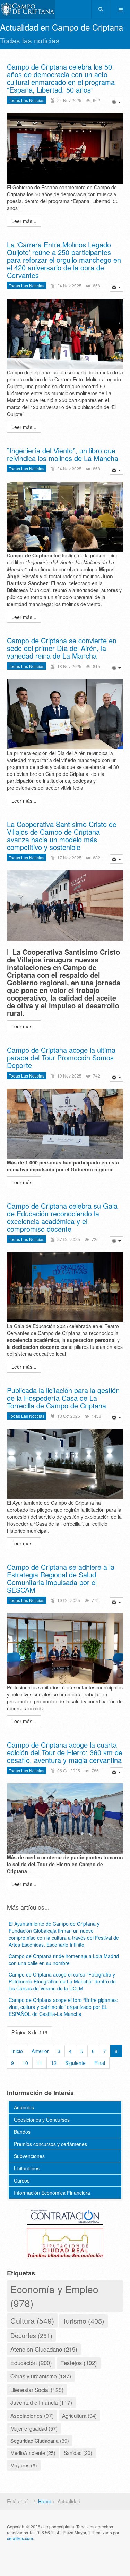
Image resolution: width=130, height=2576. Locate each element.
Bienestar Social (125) (37, 2390)
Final (100, 2063)
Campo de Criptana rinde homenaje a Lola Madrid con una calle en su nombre (64, 1959)
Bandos (22, 2132)
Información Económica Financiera (52, 2193)
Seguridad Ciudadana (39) (40, 2440)
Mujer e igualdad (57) (34, 2428)
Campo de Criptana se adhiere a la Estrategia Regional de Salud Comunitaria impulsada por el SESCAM (61, 1578)
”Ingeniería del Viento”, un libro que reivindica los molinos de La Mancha (63, 454)
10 (25, 2063)
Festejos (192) (79, 2363)
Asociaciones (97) (32, 2415)
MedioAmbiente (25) (33, 2453)
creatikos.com (20, 2538)
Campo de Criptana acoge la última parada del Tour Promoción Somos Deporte (61, 1058)
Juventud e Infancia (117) (41, 2402)
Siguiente (75, 2063)
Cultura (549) (32, 2320)
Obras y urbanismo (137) (41, 2376)
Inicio (17, 2051)
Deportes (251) (31, 2335)
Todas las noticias (27, 100)
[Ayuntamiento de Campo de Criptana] (28, 10)
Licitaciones (27, 2168)
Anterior (40, 2051)
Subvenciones (29, 2156)
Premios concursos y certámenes (50, 2144)
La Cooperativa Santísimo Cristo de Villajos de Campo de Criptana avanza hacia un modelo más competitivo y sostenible (62, 836)
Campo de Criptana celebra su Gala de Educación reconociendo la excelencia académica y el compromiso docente (62, 1217)
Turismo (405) (83, 2321)
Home (45, 2501)
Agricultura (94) (79, 2415)
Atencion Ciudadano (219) (44, 2349)
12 (54, 2063)
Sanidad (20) (78, 2453)
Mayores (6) (24, 2465)
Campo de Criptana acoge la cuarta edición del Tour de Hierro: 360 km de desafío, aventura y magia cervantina (65, 1752)
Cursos (22, 2180)
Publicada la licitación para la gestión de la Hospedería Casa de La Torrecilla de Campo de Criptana (63, 1398)
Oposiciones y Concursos (42, 2120)
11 (40, 2063)
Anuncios (24, 2107)
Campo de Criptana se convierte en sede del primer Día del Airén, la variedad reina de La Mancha (62, 648)
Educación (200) (31, 2363)
